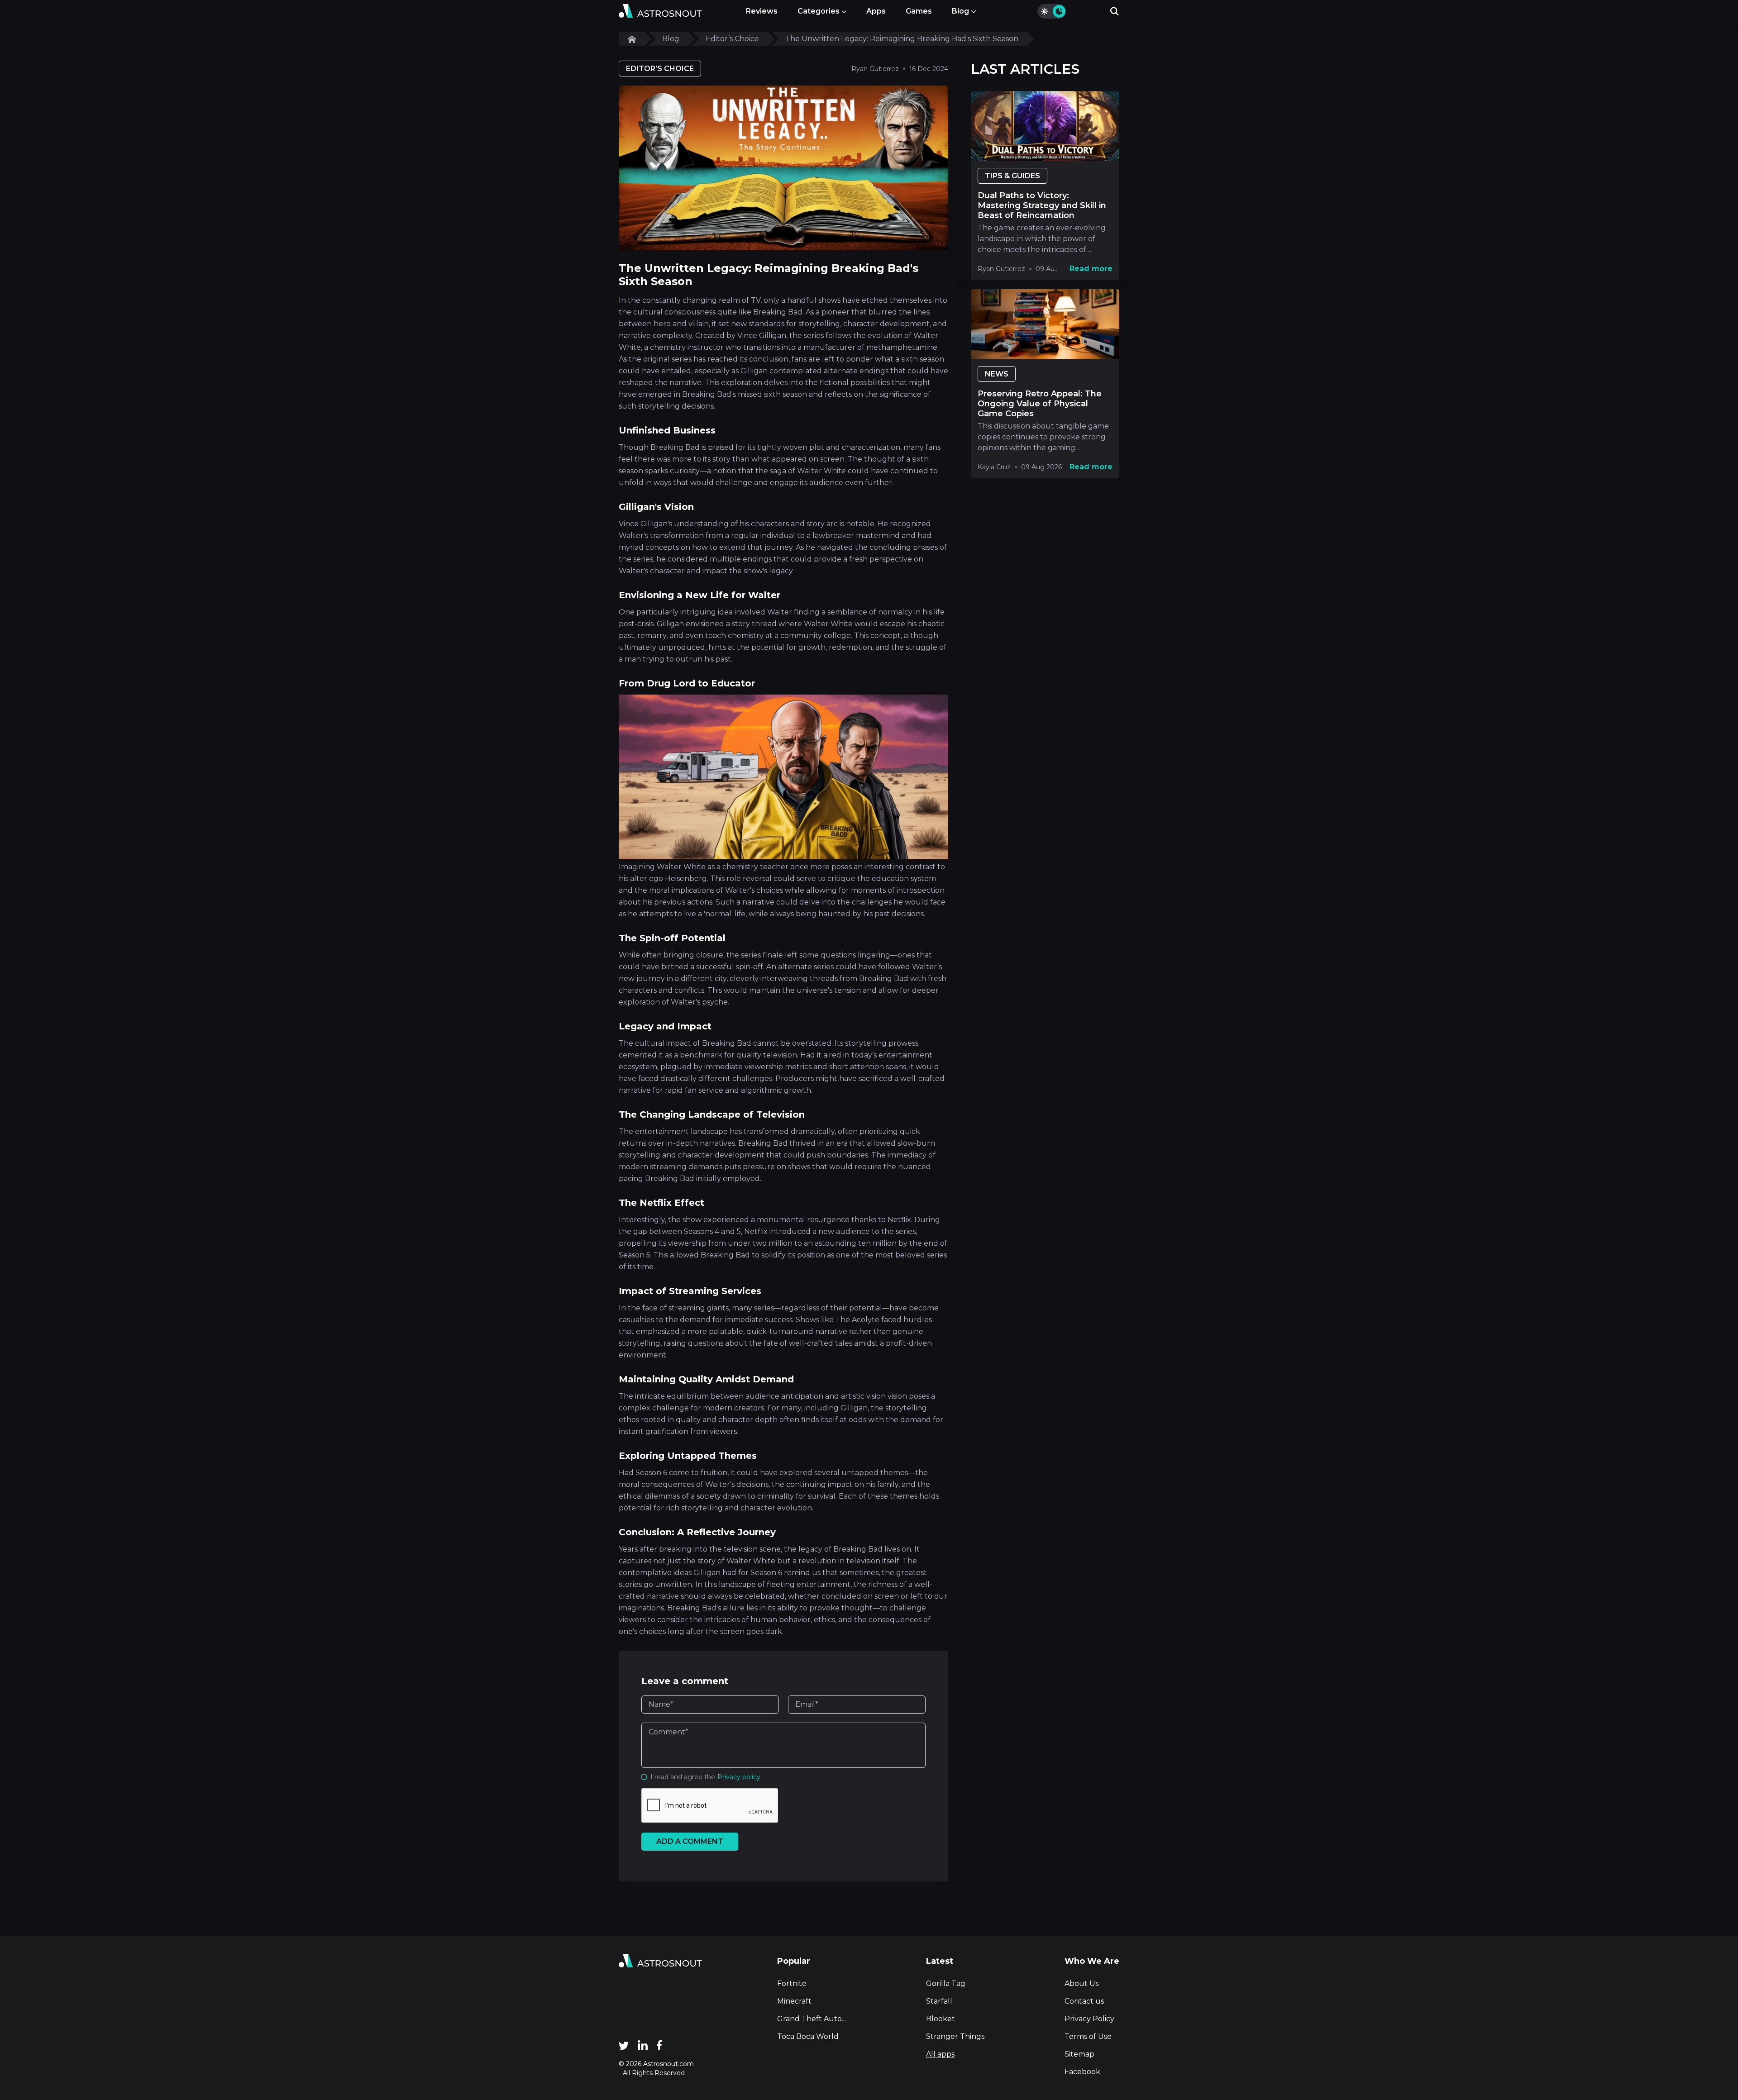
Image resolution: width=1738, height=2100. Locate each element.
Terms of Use (1088, 2036)
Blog (960, 11)
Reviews (762, 11)
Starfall (939, 2001)
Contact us (1084, 2001)
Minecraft (794, 2001)
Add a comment (690, 1841)
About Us (1081, 1983)
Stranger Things (955, 2036)
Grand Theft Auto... (812, 2019)
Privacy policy (739, 1777)
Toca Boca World (808, 2036)
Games (919, 11)
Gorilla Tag (946, 1983)
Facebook (1082, 2072)
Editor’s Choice (732, 39)
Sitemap (1079, 2054)
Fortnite (792, 1983)
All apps (940, 2054)
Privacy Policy (1089, 2019)
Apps (876, 11)
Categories (819, 11)
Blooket (941, 2019)
